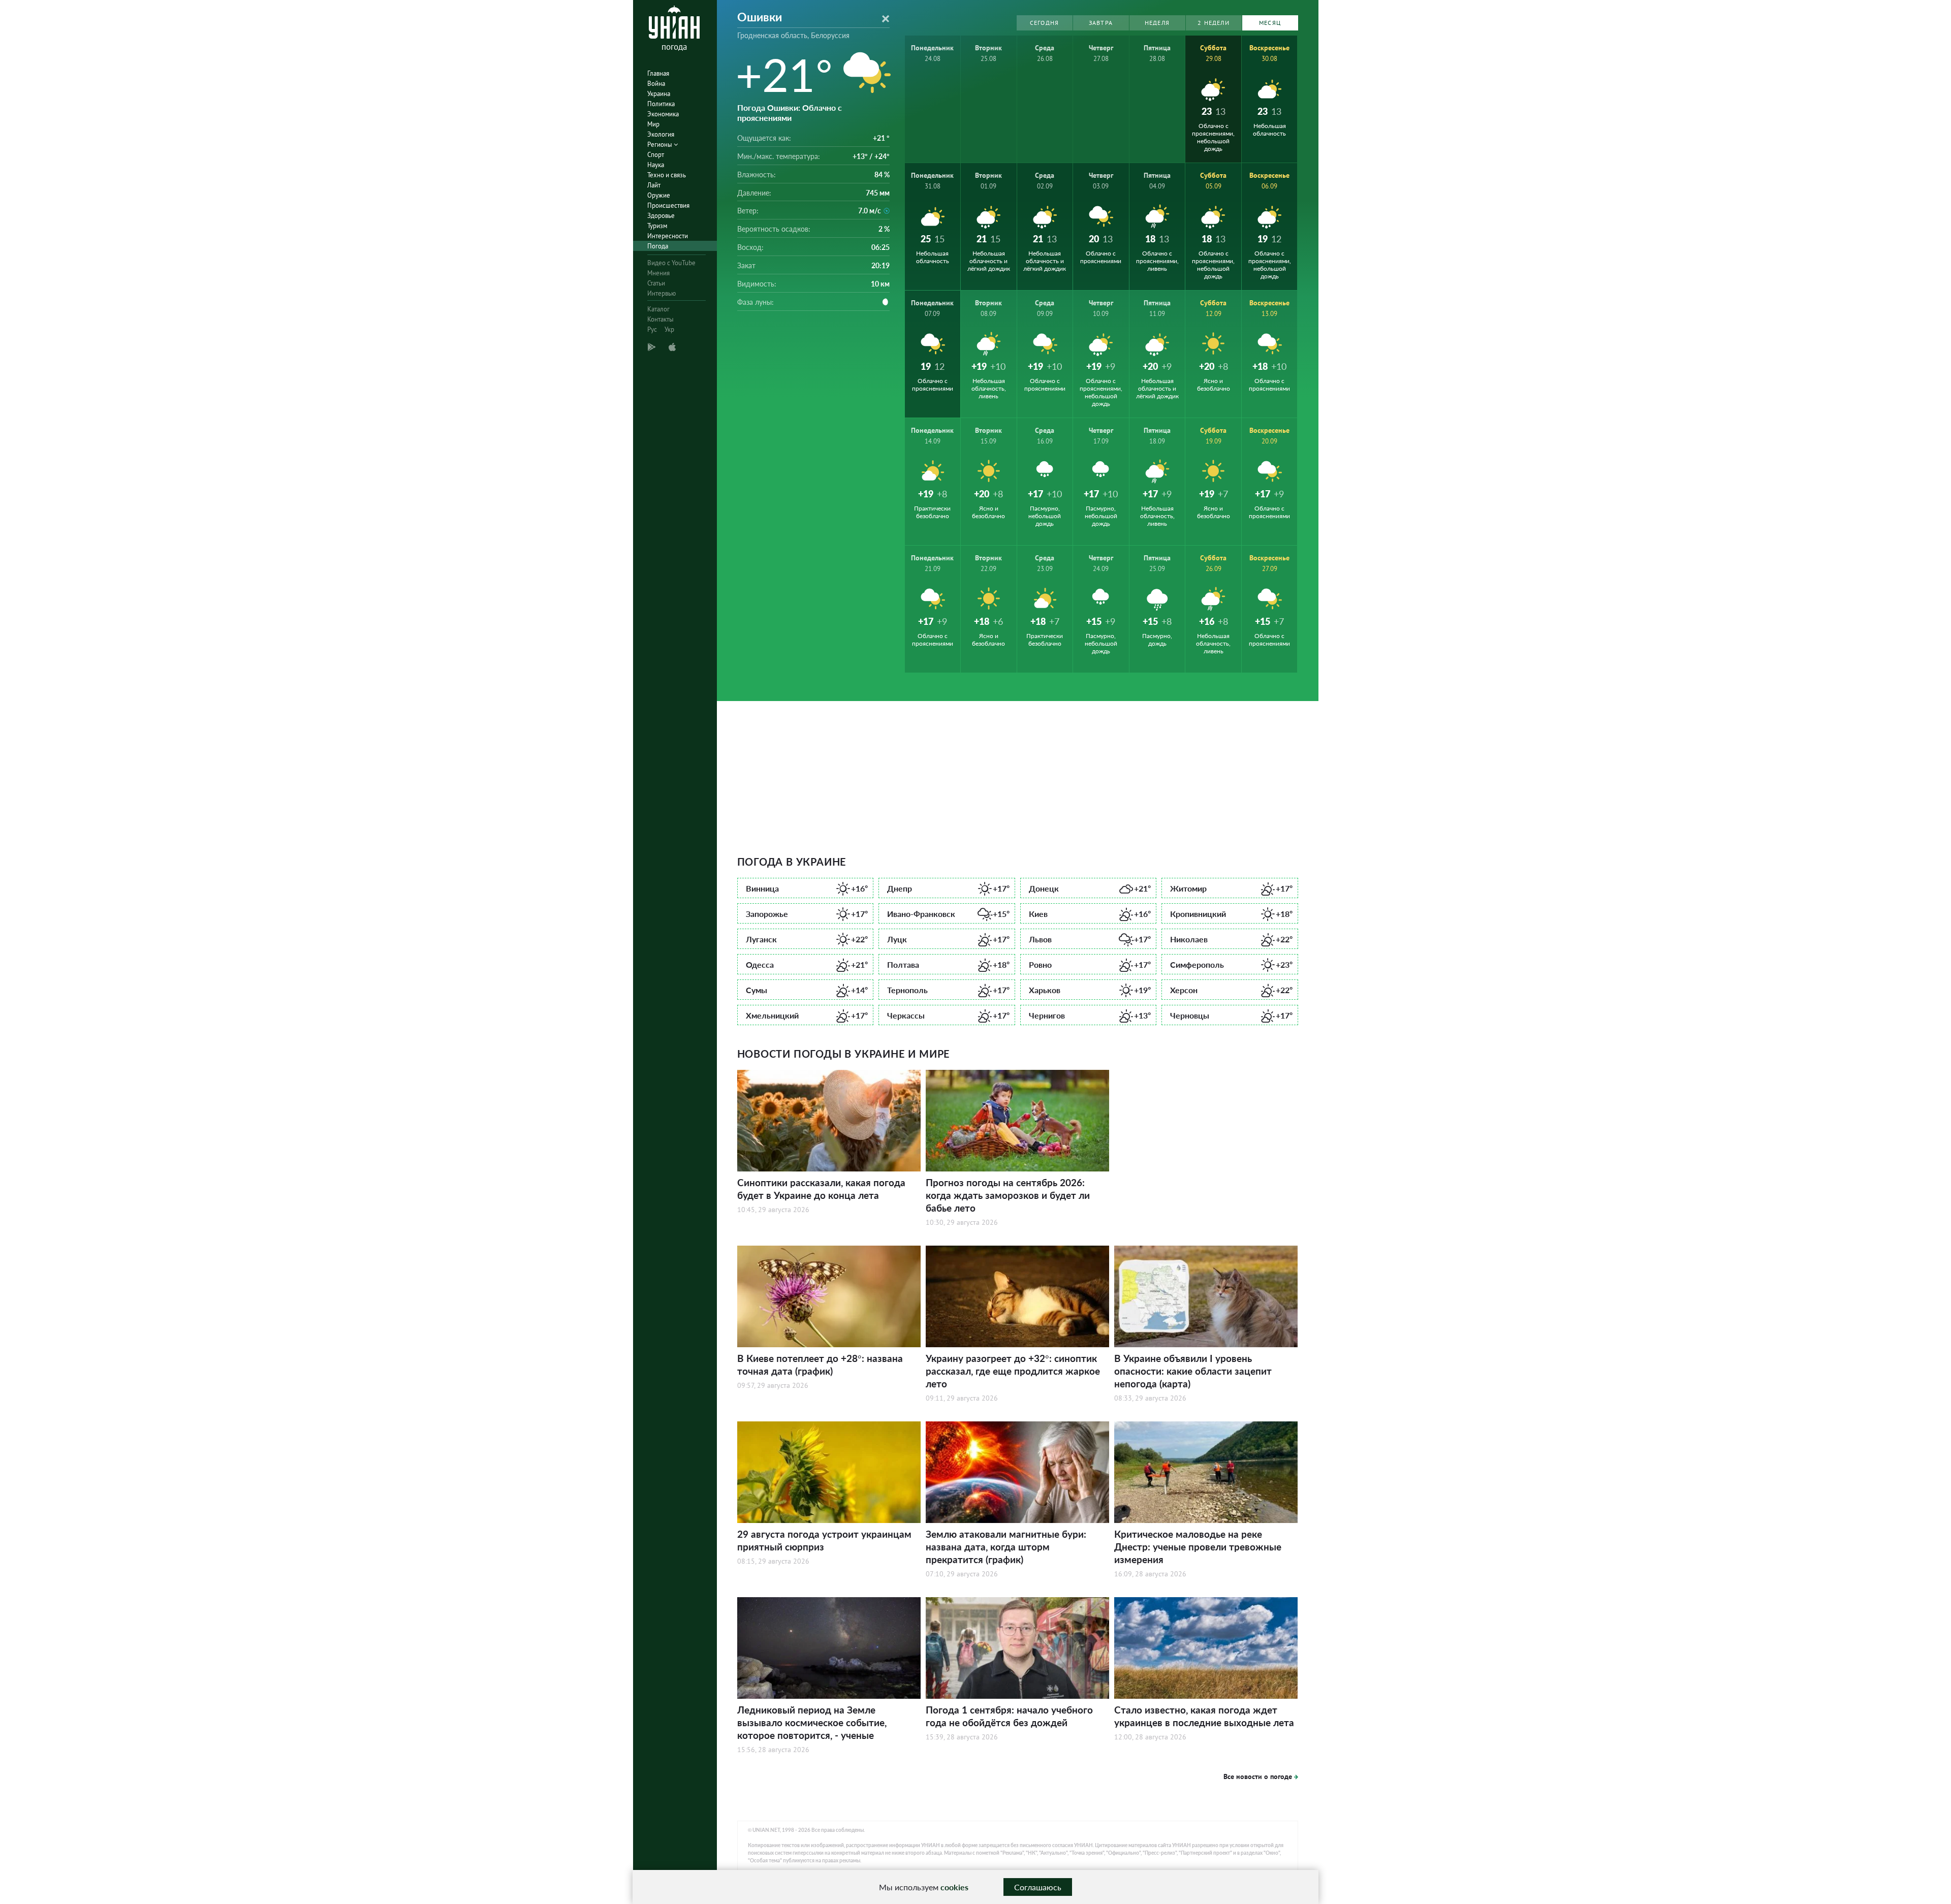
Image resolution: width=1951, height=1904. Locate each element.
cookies (954, 1887)
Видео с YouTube (671, 263)
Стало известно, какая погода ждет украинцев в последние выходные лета (1204, 1716)
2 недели (1214, 23)
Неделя (1157, 23)
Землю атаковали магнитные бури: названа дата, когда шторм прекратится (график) (1006, 1547)
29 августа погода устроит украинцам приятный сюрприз (824, 1540)
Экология (661, 134)
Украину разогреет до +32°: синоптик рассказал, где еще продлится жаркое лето (1013, 1371)
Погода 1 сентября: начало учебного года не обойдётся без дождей (1009, 1716)
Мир (653, 124)
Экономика (663, 114)
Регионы (660, 145)
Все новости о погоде (1258, 1776)
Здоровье (661, 216)
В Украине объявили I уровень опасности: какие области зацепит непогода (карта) (1193, 1371)
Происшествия (668, 205)
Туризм (657, 226)
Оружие (659, 195)
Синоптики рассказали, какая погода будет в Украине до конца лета (821, 1189)
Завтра (1101, 23)
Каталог (658, 309)
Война (656, 84)
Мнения (658, 273)
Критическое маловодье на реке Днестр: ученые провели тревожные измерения (1198, 1547)
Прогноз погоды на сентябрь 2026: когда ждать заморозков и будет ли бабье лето (1008, 1195)
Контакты (660, 319)
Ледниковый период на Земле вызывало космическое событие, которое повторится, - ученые (812, 1722)
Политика (661, 104)
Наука (656, 165)
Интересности (668, 236)
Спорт (656, 155)
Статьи (656, 283)
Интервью (662, 293)
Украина (659, 94)
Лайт (654, 185)
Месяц (1270, 23)
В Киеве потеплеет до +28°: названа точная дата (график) (820, 1364)
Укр (669, 329)
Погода (658, 246)
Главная (658, 73)
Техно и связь (667, 175)
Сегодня (1044, 23)
